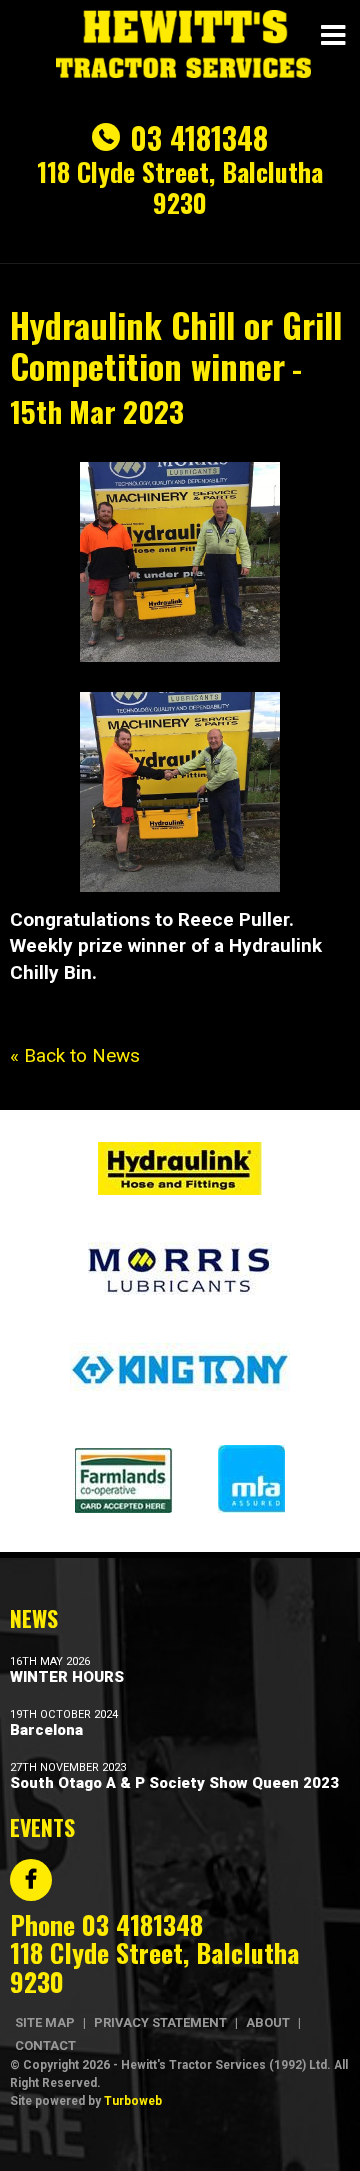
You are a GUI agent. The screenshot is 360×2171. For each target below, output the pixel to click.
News (34, 1618)
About (268, 2022)
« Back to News (75, 1055)
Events (42, 1827)
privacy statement (160, 2022)
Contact (45, 2045)
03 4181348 (199, 137)
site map (45, 2022)
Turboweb (133, 2101)
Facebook (31, 1880)
